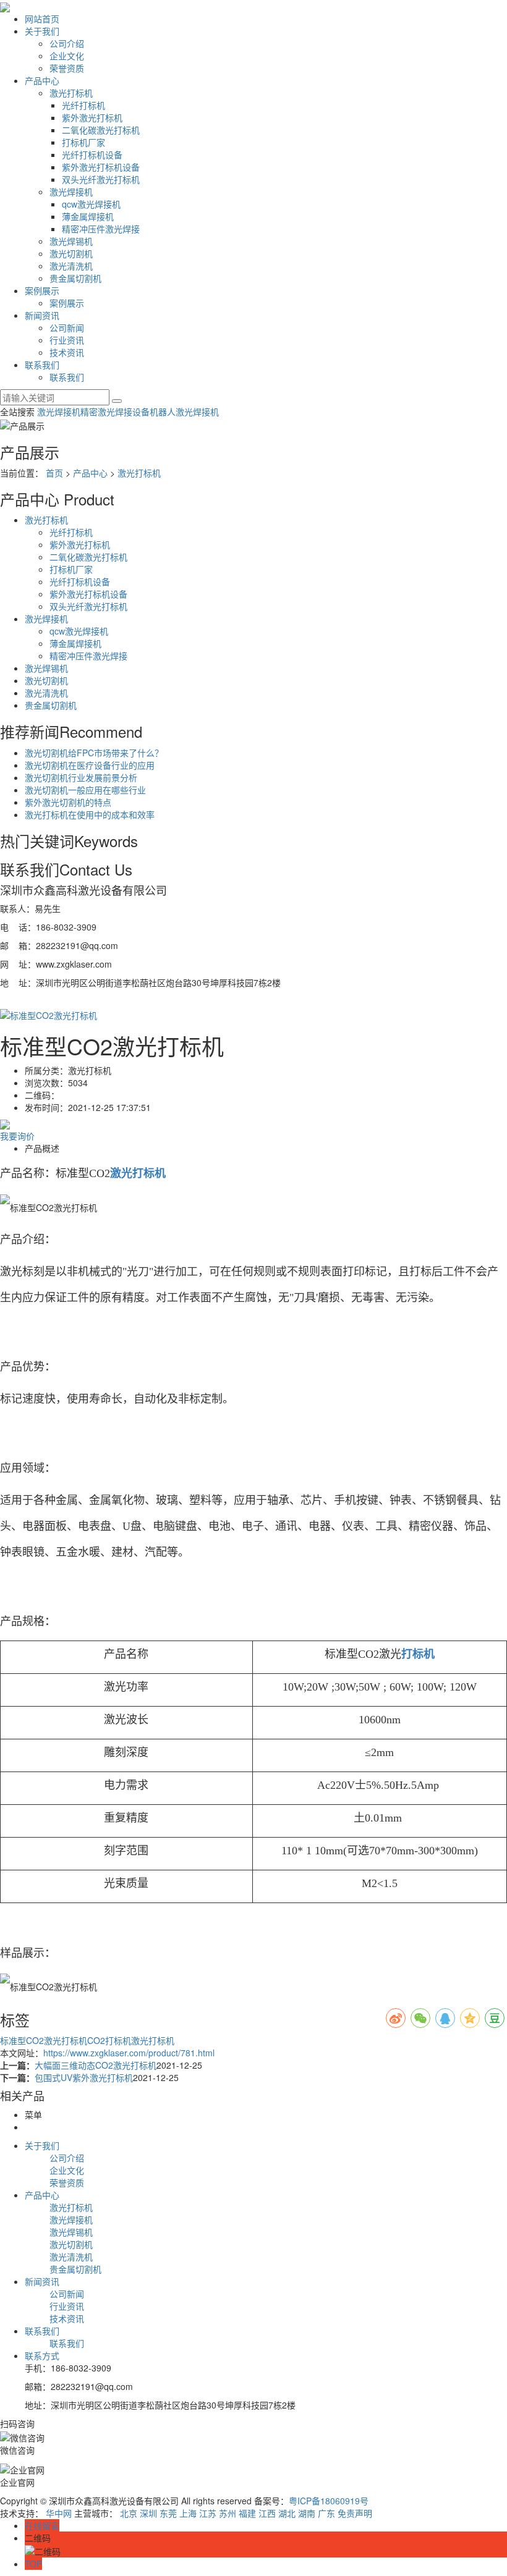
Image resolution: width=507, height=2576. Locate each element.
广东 (326, 2513)
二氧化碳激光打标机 (101, 130)
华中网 (59, 2513)
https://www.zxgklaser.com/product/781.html (129, 2053)
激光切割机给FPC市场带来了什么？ (94, 753)
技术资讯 (67, 352)
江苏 (208, 2513)
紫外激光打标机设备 (101, 167)
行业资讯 (67, 340)
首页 (54, 473)
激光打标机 (71, 93)
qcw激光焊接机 (91, 204)
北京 (129, 2513)
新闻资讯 (42, 315)
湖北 (287, 2513)
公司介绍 (67, 43)
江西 (267, 2513)
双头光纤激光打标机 (101, 179)
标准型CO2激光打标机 (44, 2040)
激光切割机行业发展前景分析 (81, 777)
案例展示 (42, 290)
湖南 (307, 2513)
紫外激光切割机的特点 (68, 802)
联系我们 (42, 365)
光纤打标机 (83, 105)
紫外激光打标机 (92, 117)
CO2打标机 (109, 2040)
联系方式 (42, 2355)
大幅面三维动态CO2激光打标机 (96, 2065)
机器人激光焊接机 (184, 412)
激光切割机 (71, 253)
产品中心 (42, 80)
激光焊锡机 (71, 241)
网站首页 (42, 19)
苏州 (228, 2513)
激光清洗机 (71, 266)
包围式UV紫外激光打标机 (84, 2077)
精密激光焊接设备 (115, 412)
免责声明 (355, 2513)
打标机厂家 (83, 142)
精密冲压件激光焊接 (101, 229)
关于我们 (42, 31)
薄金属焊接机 (88, 216)
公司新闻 (67, 327)
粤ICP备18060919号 (329, 2501)
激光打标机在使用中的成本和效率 (90, 814)
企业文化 (67, 56)
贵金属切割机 (75, 278)
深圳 (148, 2513)
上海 (188, 2513)
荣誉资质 (67, 68)
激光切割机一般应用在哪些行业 (85, 790)
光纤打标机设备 (92, 154)
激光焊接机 (71, 192)
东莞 (168, 2513)
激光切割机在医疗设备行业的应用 (90, 765)
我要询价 (17, 1136)
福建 (247, 2513)
